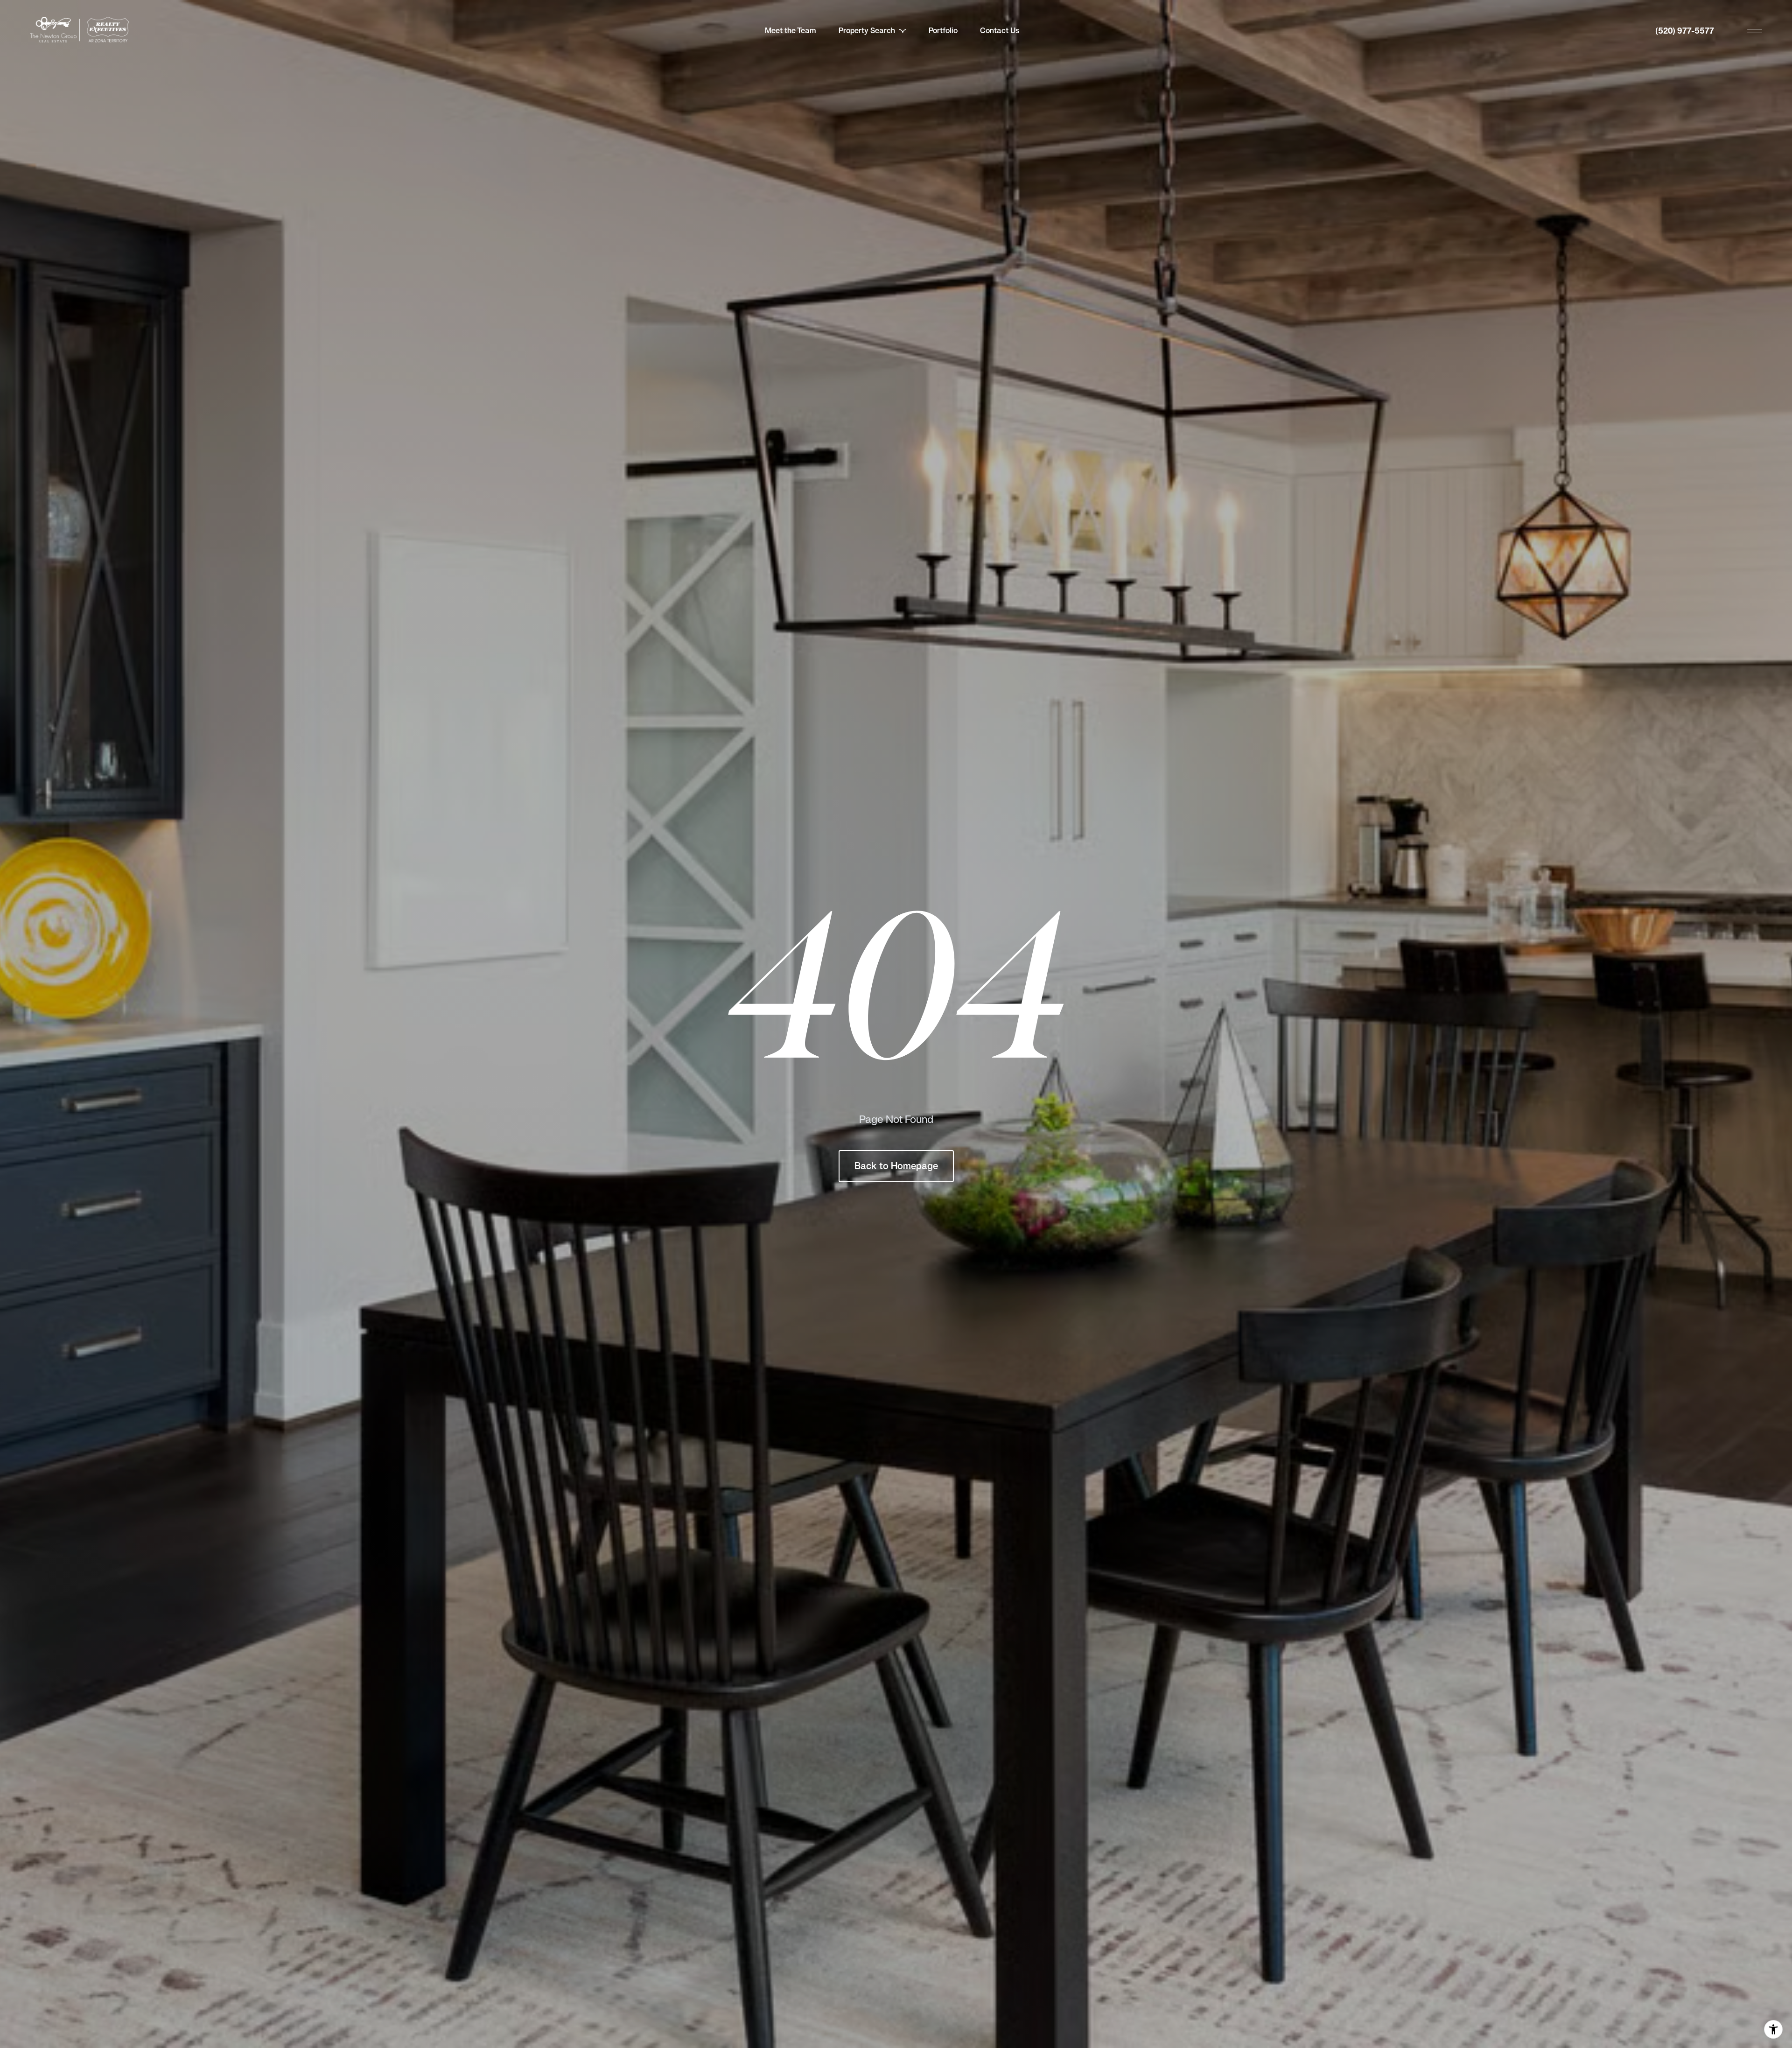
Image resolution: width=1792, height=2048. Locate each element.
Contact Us (1000, 31)
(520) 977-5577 (1685, 31)
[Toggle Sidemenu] (1755, 31)
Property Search (867, 31)
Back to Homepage (896, 1166)
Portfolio (943, 31)
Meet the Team (791, 31)
